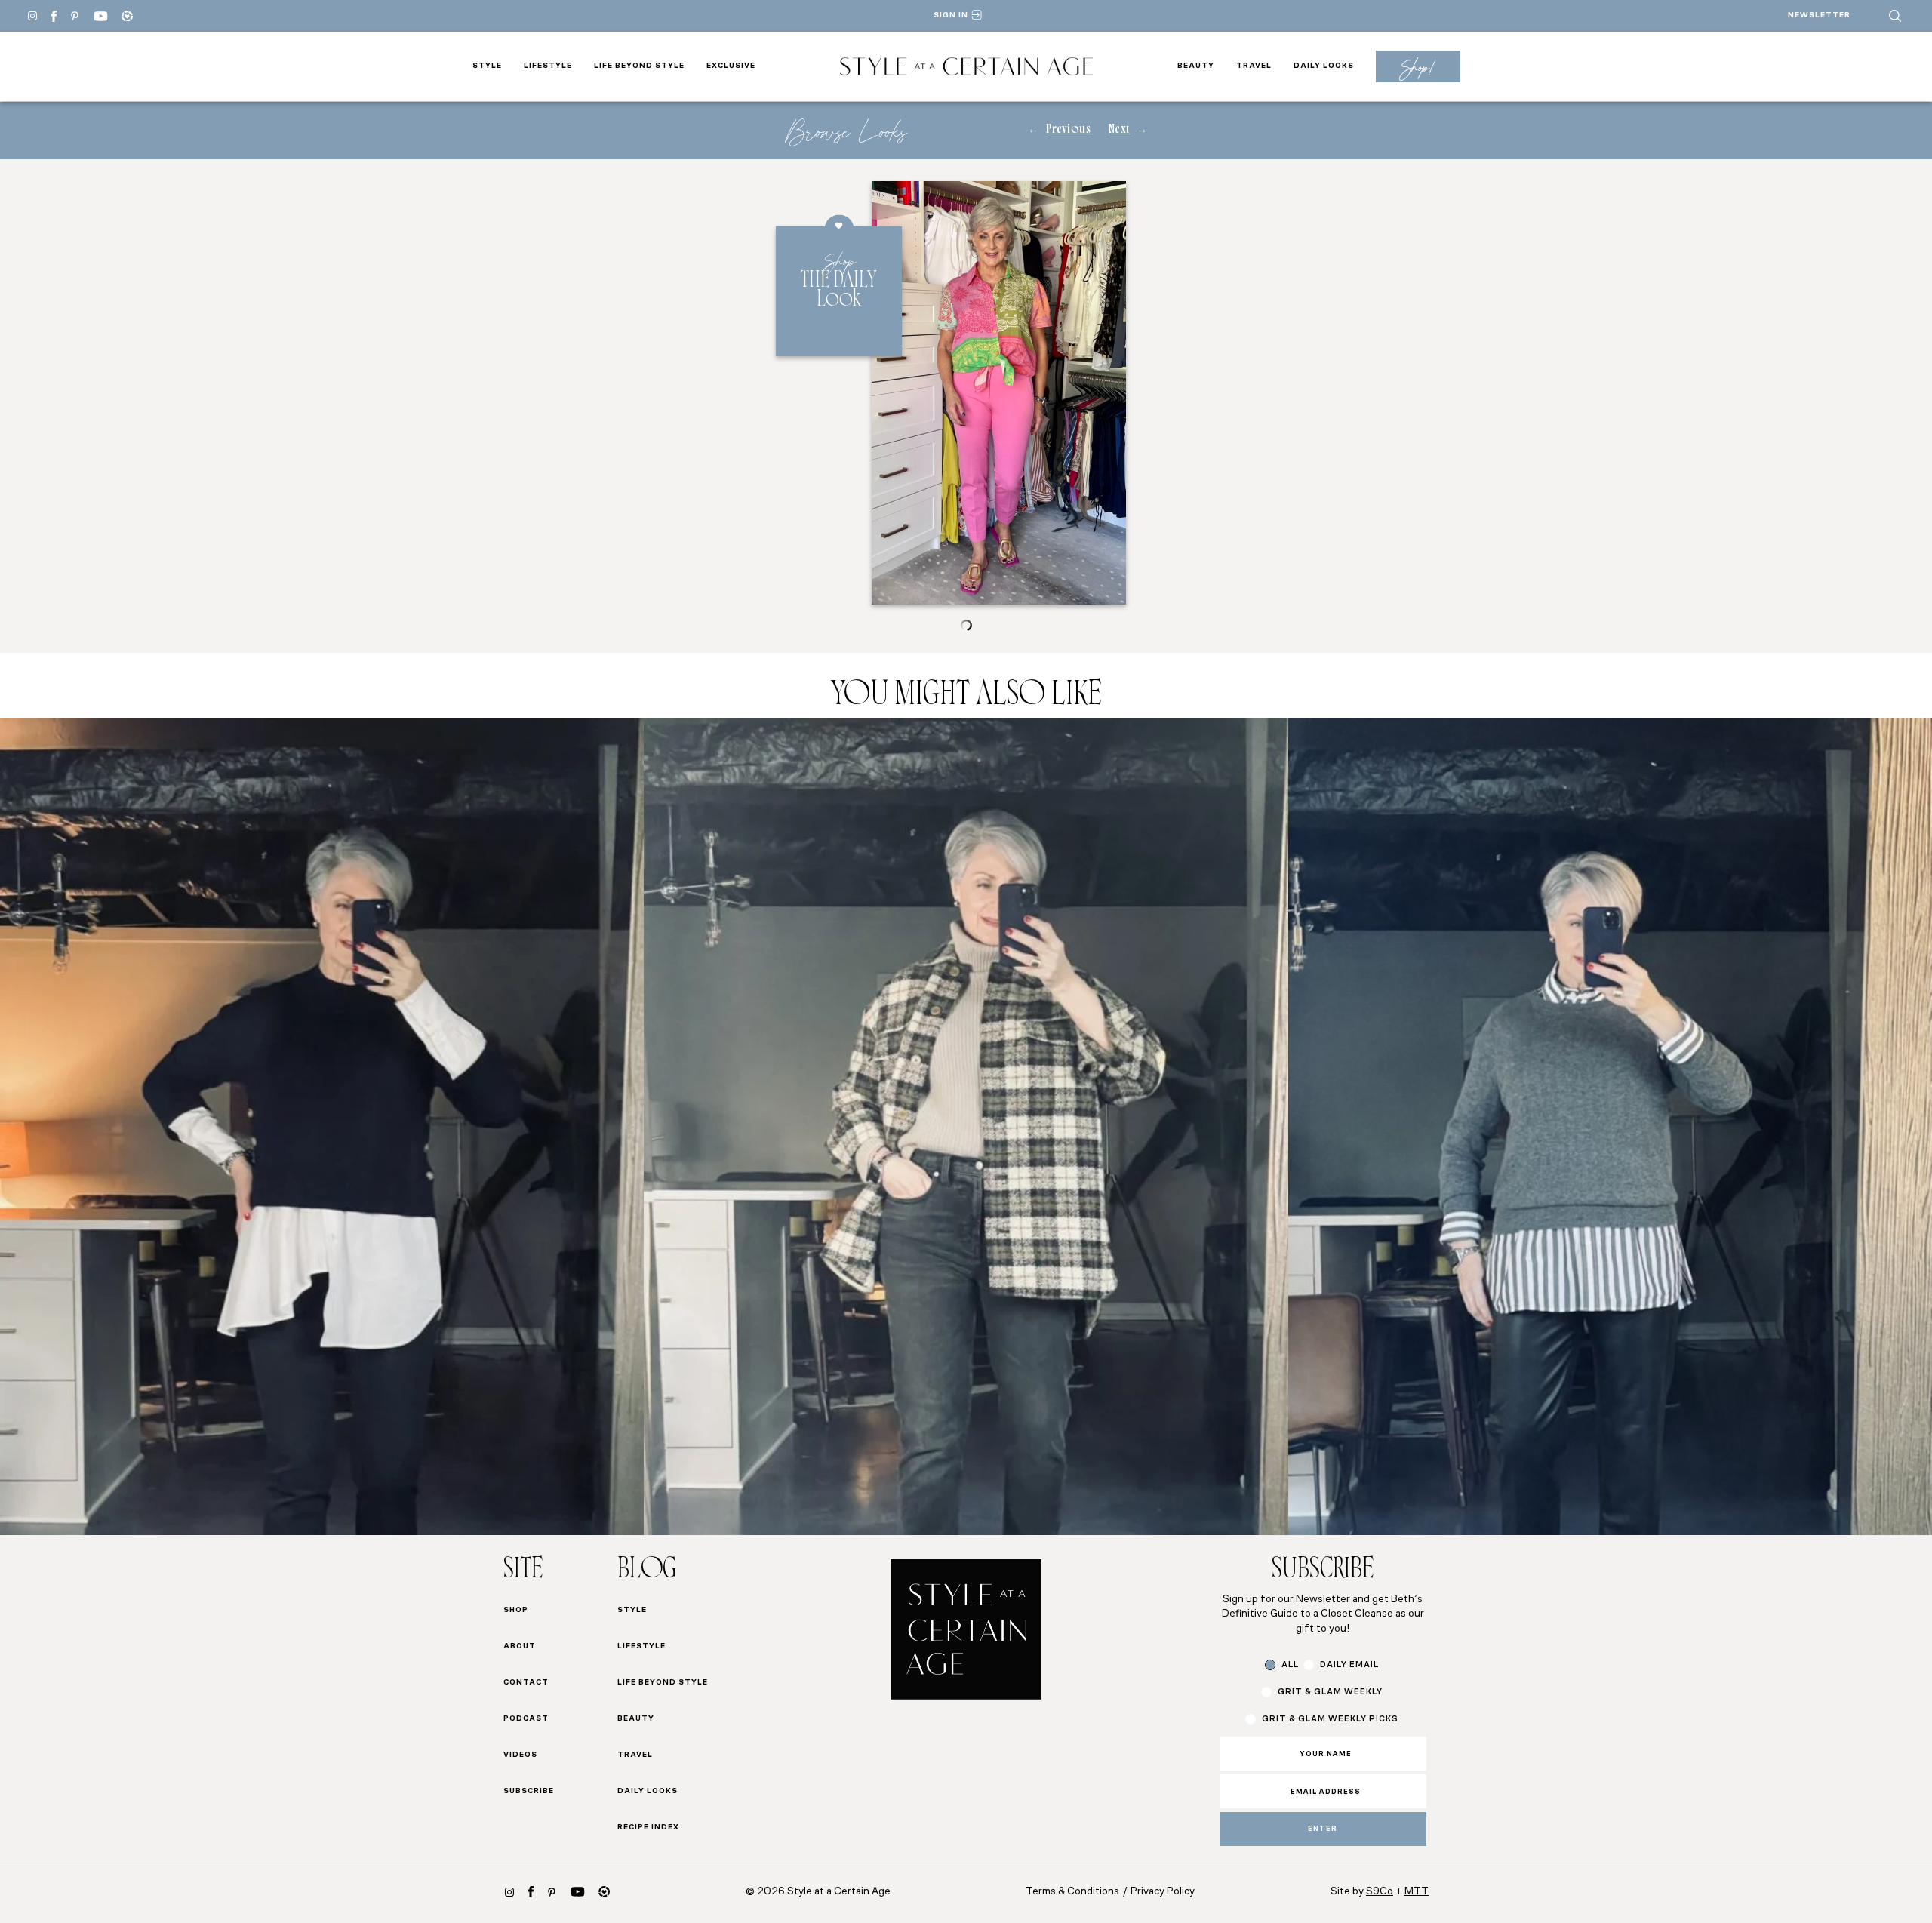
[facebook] (54, 16)
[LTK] (127, 16)
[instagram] (509, 1892)
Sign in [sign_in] (951, 15)
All (1290, 1665)
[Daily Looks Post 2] (966, 1127)
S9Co (1380, 1892)
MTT (1417, 1892)
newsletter (1819, 15)
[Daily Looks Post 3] (1610, 1127)
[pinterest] (75, 16)
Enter (1323, 1829)
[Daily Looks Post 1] (322, 1127)
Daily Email (1349, 1665)
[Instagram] (32, 16)
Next (1119, 130)
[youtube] (101, 16)
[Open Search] (1895, 16)
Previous (1068, 130)
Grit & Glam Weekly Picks (1330, 1720)
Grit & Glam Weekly (1330, 1692)
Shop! (1418, 67)
